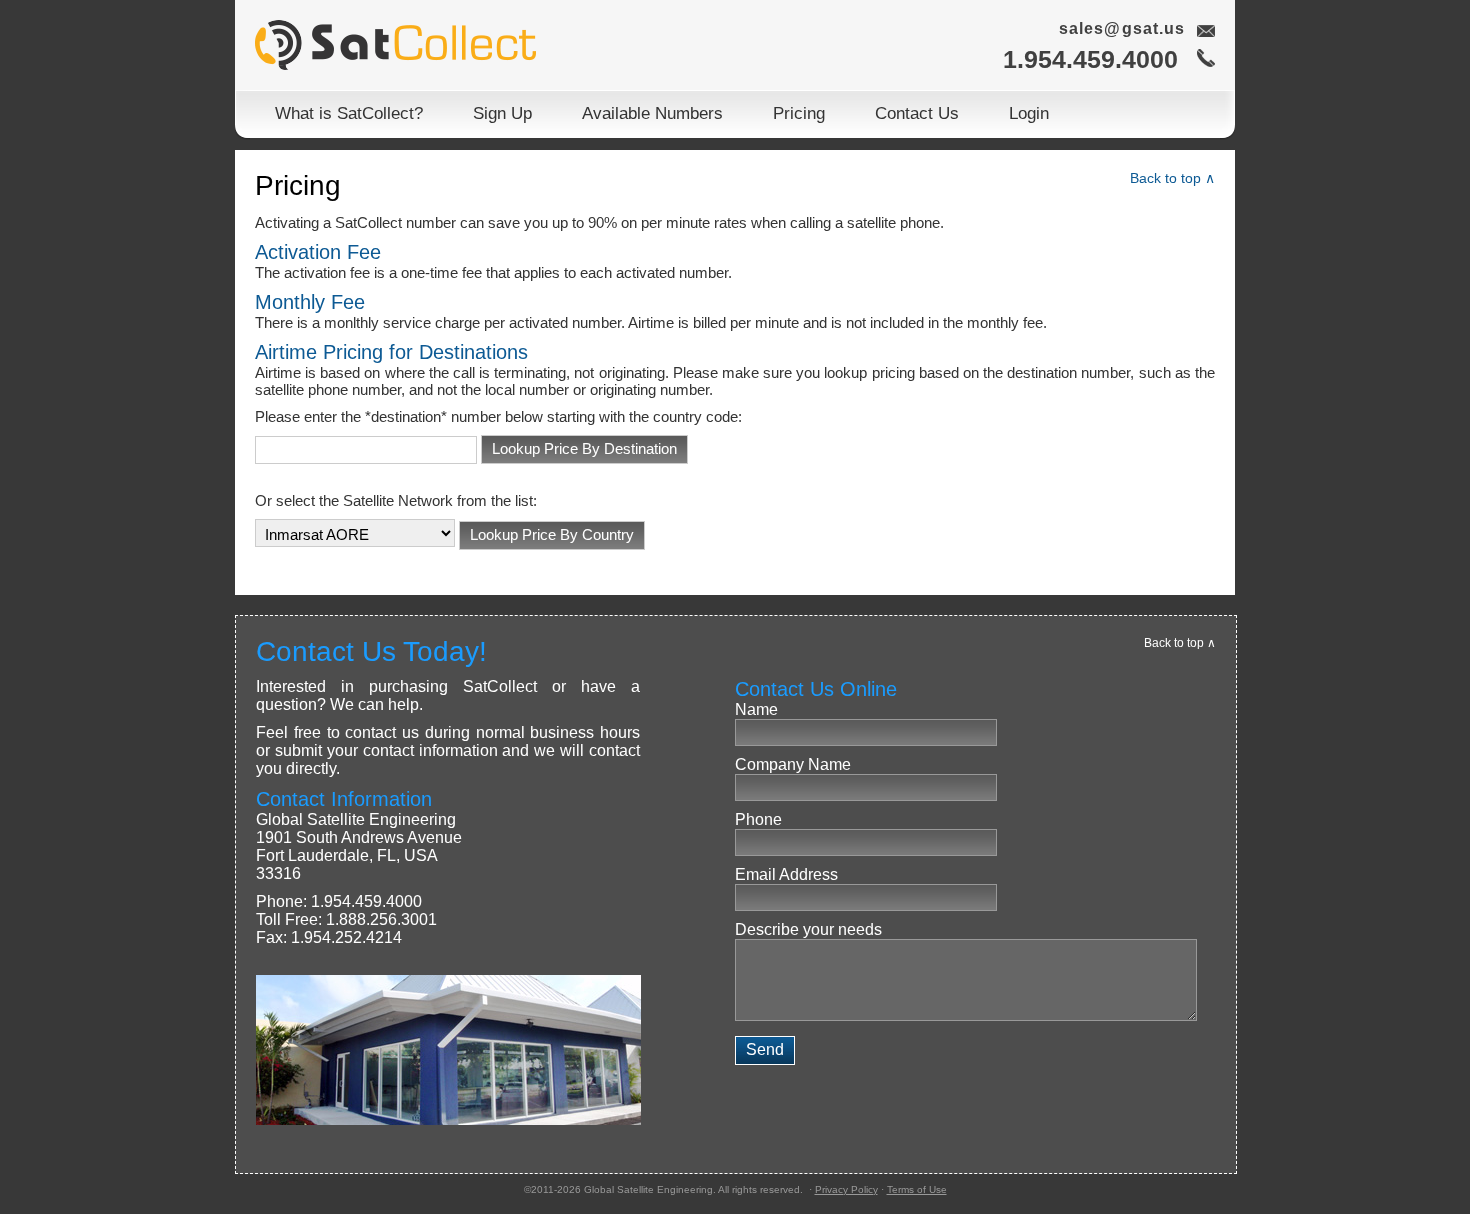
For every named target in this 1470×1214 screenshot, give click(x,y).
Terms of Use (917, 1189)
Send (765, 1049)
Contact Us (917, 113)
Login (1029, 113)
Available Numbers (652, 113)
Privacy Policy (846, 1189)
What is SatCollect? (349, 113)
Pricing (799, 113)
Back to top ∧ (1172, 178)
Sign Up (502, 113)
